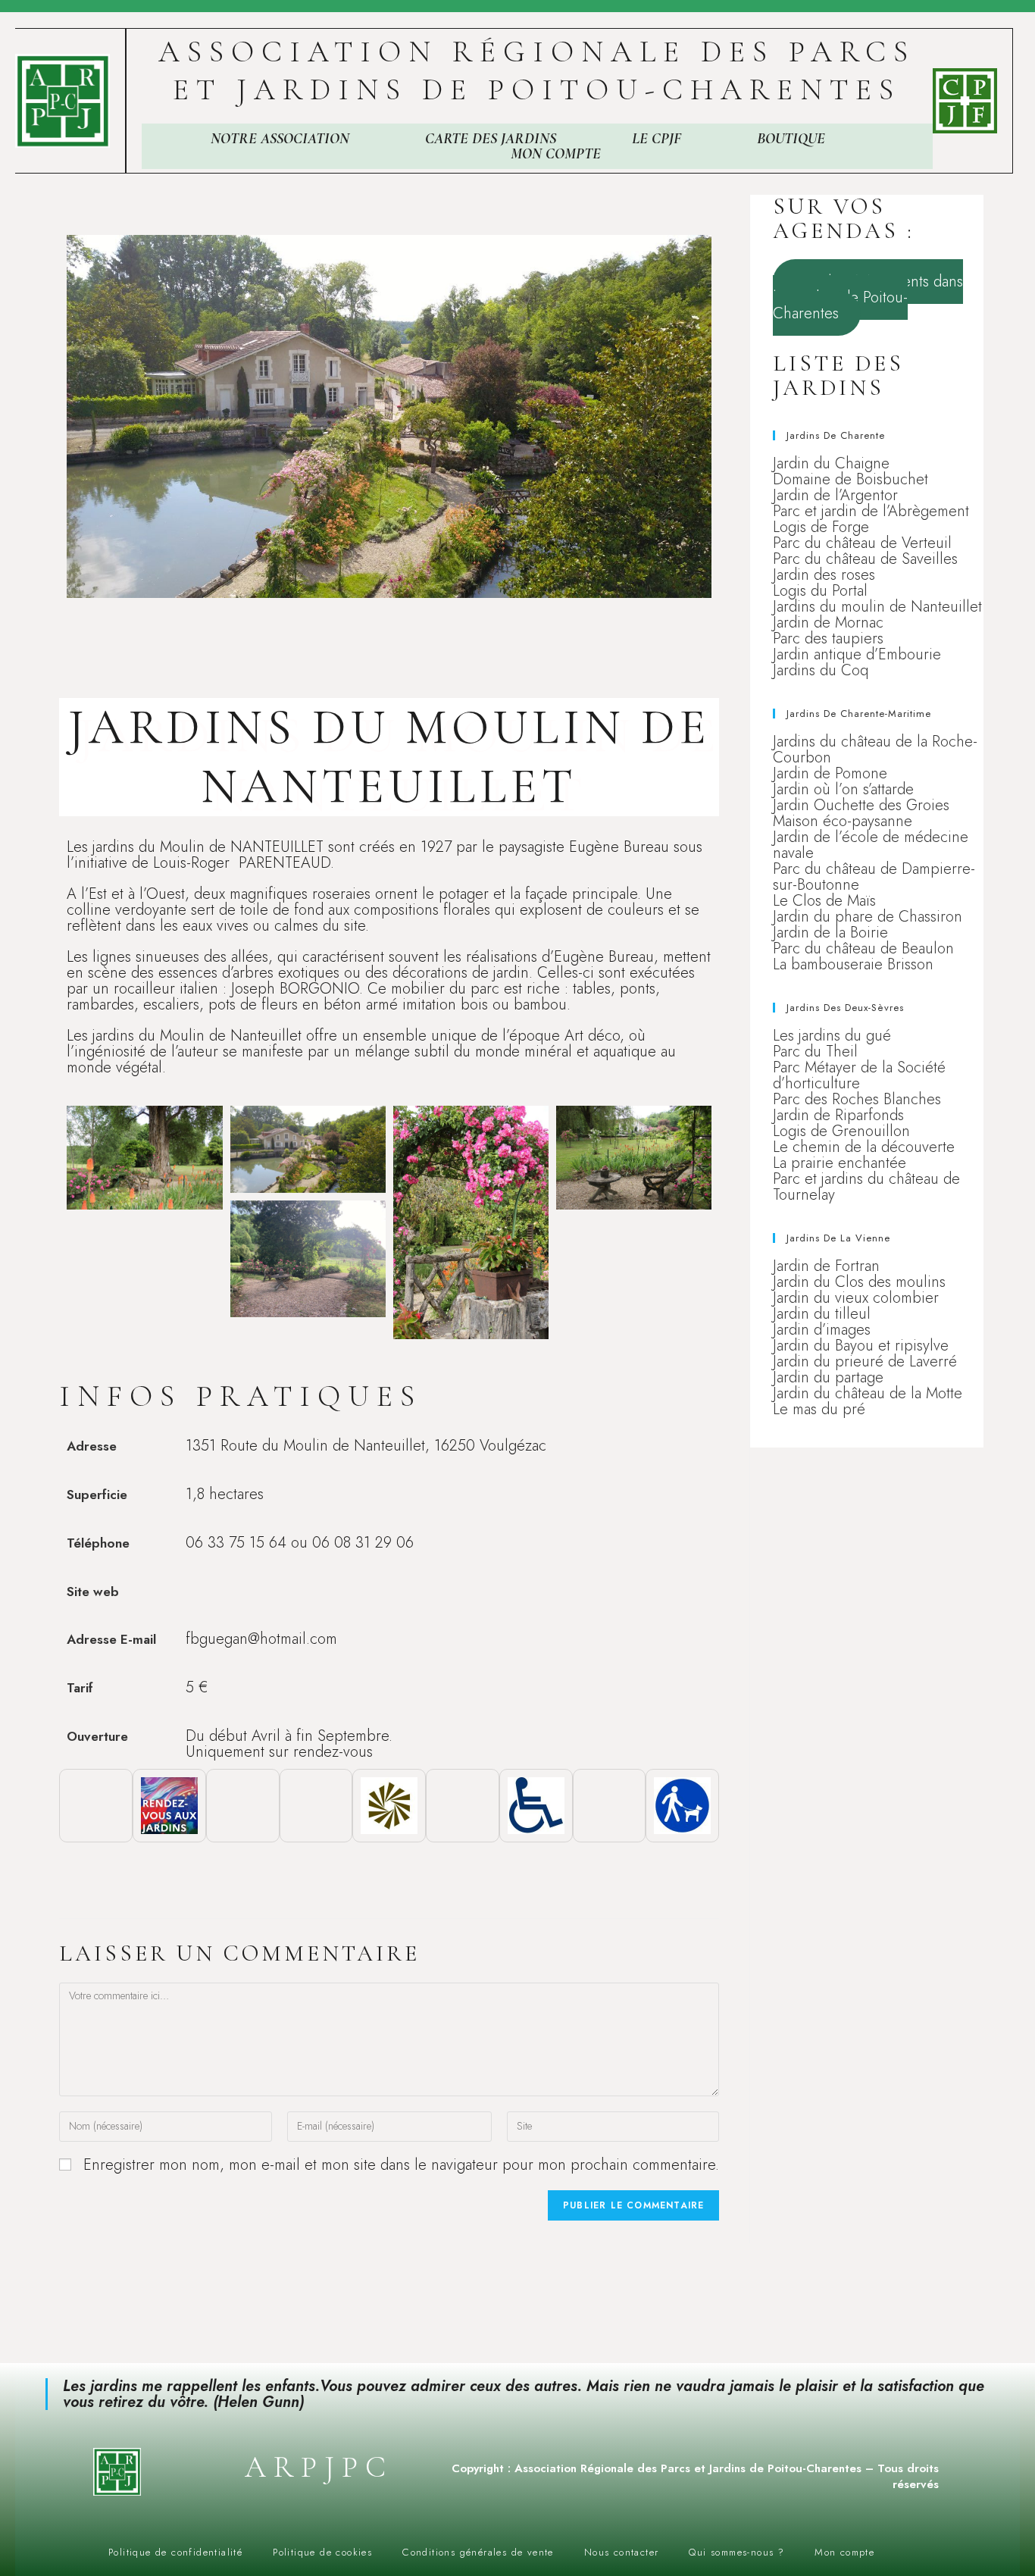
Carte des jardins (491, 139)
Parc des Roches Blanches (857, 1099)
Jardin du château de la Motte (868, 1393)
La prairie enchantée (840, 1163)
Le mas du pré (819, 1409)
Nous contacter (622, 2552)
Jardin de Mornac (828, 623)
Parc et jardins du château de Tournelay (866, 1187)
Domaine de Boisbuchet (851, 479)
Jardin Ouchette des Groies (861, 805)
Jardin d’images (822, 1330)
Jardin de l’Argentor (835, 495)
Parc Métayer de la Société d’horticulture (859, 1075)
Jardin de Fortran (826, 1266)
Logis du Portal (820, 591)
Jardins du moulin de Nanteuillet (877, 607)
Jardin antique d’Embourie (857, 654)
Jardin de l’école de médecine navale (871, 845)
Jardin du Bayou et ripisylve (861, 1346)
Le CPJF (657, 139)
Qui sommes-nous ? (736, 2552)
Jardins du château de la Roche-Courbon (875, 750)
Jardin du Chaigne (831, 463)
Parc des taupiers (828, 639)
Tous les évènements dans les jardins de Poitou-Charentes (868, 297)
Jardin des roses (824, 575)
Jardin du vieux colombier (856, 1298)
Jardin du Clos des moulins (859, 1282)
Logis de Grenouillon (841, 1131)
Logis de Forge (821, 527)
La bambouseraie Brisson (853, 964)
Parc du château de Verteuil (862, 543)
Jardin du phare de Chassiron (868, 917)
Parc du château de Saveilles (865, 559)
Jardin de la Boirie (830, 933)
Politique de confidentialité (175, 2552)
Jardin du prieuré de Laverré (865, 1362)
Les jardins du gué (832, 1036)
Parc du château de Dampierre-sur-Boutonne (874, 877)
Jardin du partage (828, 1377)
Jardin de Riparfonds (838, 1115)
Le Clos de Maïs (824, 901)
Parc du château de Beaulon (863, 948)
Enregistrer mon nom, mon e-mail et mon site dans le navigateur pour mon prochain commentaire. (401, 2165)
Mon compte (556, 154)
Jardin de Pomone (830, 773)
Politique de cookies (322, 2552)
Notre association (280, 139)
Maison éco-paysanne (843, 821)
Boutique (791, 139)
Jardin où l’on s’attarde (843, 789)
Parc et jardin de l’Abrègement (871, 511)
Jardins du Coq (821, 670)
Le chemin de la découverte (864, 1147)
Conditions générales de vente (478, 2552)
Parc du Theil (815, 1052)
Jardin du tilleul (822, 1314)
